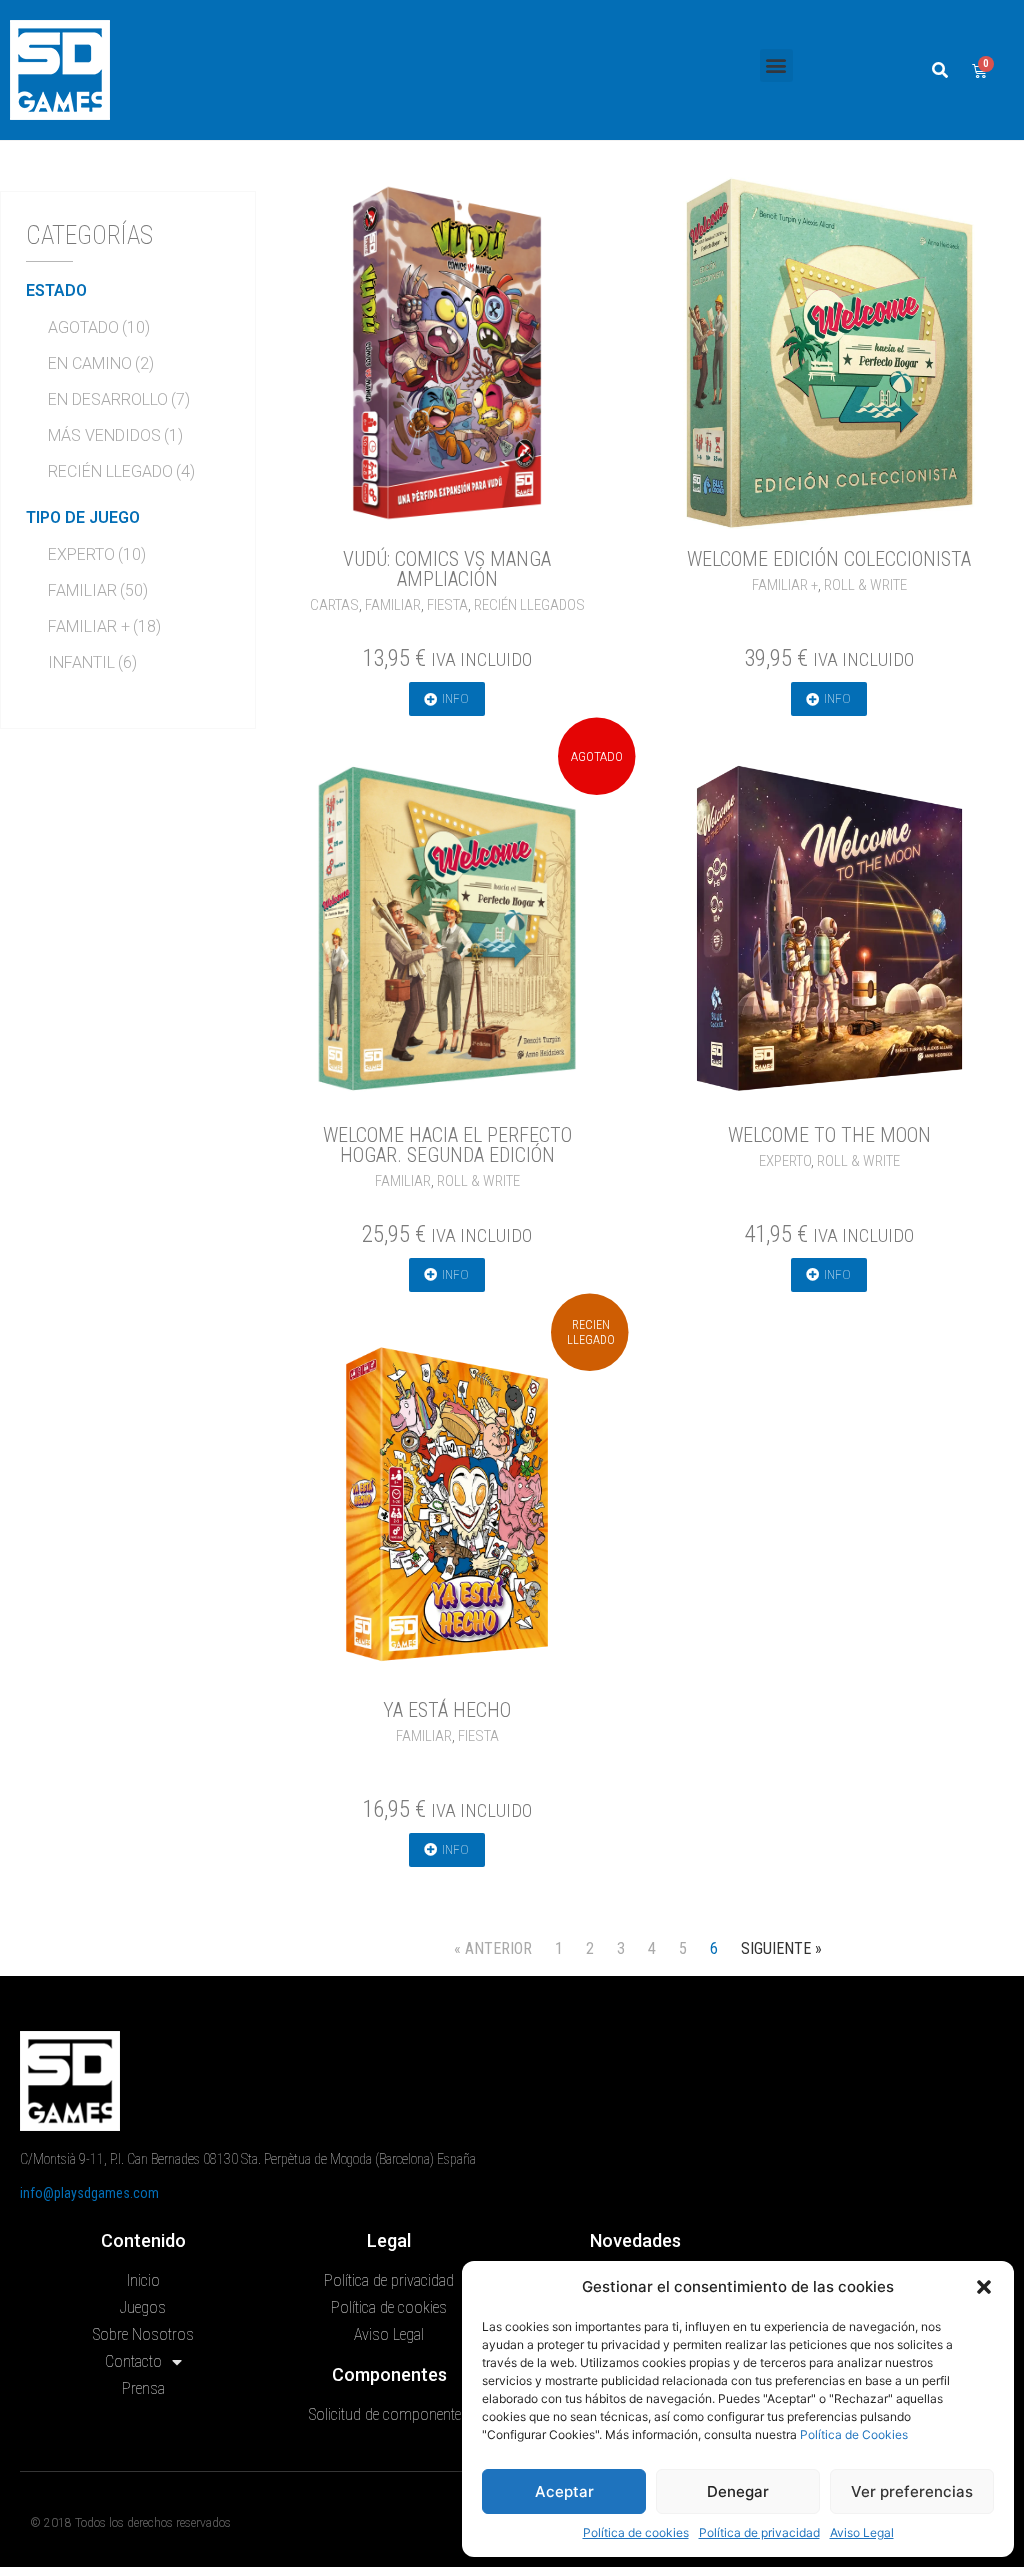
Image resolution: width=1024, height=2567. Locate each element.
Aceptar (564, 2491)
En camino (101, 363)
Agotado (99, 327)
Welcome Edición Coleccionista (829, 559)
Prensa (143, 2388)
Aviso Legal (862, 2532)
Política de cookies (636, 2532)
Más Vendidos (115, 435)
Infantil (92, 662)
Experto (97, 554)
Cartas (334, 605)
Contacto (133, 2361)
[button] (984, 2287)
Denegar (738, 2491)
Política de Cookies (854, 2434)
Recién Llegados (529, 605)
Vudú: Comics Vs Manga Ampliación (447, 569)
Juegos (143, 2307)
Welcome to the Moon (829, 1135)
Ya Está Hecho (447, 1710)
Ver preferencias (912, 2491)
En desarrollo (119, 399)
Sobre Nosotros (143, 2334)
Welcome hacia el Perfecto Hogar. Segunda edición (447, 1145)
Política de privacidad (759, 2532)
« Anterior (493, 1948)
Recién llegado (121, 471)
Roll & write (865, 585)
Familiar (98, 590)
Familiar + (104, 626)
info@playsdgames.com (89, 2193)
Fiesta (447, 605)
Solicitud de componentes (389, 2414)
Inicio (143, 2280)
